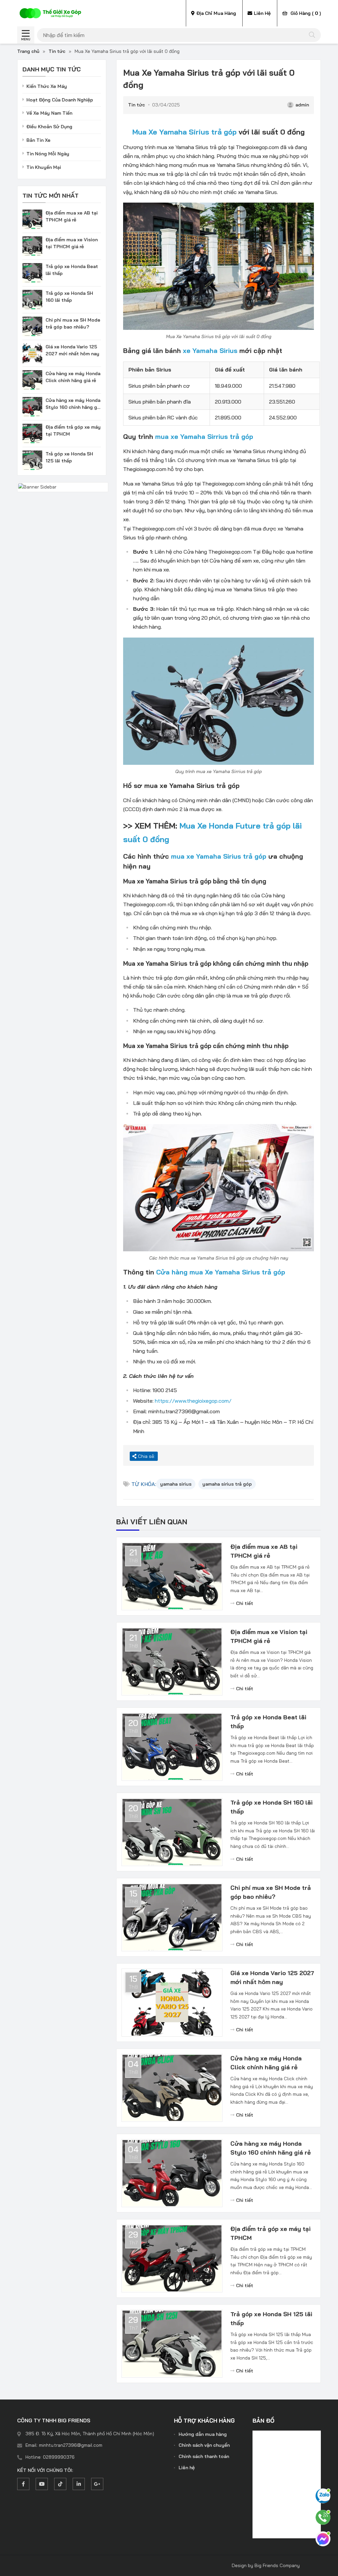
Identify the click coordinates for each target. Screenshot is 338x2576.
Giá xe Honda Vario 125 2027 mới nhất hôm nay (272, 1977)
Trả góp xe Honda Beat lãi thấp (268, 1722)
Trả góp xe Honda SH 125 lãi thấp (271, 2319)
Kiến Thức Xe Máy (47, 86)
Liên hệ (187, 2468)
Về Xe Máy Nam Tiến (49, 113)
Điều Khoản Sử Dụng (49, 127)
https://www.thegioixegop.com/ (193, 1401)
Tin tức (57, 51)
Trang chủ (28, 51)
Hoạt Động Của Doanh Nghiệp (60, 100)
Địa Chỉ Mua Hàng (216, 13)
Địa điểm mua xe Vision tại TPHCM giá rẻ (269, 1636)
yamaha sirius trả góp (227, 1484)
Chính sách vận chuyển (204, 2445)
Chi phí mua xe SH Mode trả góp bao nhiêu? (271, 1892)
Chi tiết (245, 1603)
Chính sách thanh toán (204, 2456)
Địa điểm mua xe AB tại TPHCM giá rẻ (264, 1551)
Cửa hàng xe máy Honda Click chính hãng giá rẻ (266, 2063)
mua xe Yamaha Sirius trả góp (219, 856)
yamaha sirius (176, 1484)
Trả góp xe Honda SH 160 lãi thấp (271, 1807)
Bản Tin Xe (38, 140)
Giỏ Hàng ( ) (305, 13)
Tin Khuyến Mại (44, 167)
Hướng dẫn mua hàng (203, 2434)
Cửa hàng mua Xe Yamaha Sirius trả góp (221, 1272)
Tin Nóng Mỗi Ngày (48, 154)
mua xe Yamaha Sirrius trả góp (204, 436)
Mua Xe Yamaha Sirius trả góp (185, 132)
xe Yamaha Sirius (210, 351)
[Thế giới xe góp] (50, 13)
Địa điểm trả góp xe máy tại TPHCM (270, 2233)
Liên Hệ (262, 13)
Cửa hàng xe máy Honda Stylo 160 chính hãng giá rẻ (270, 2148)
